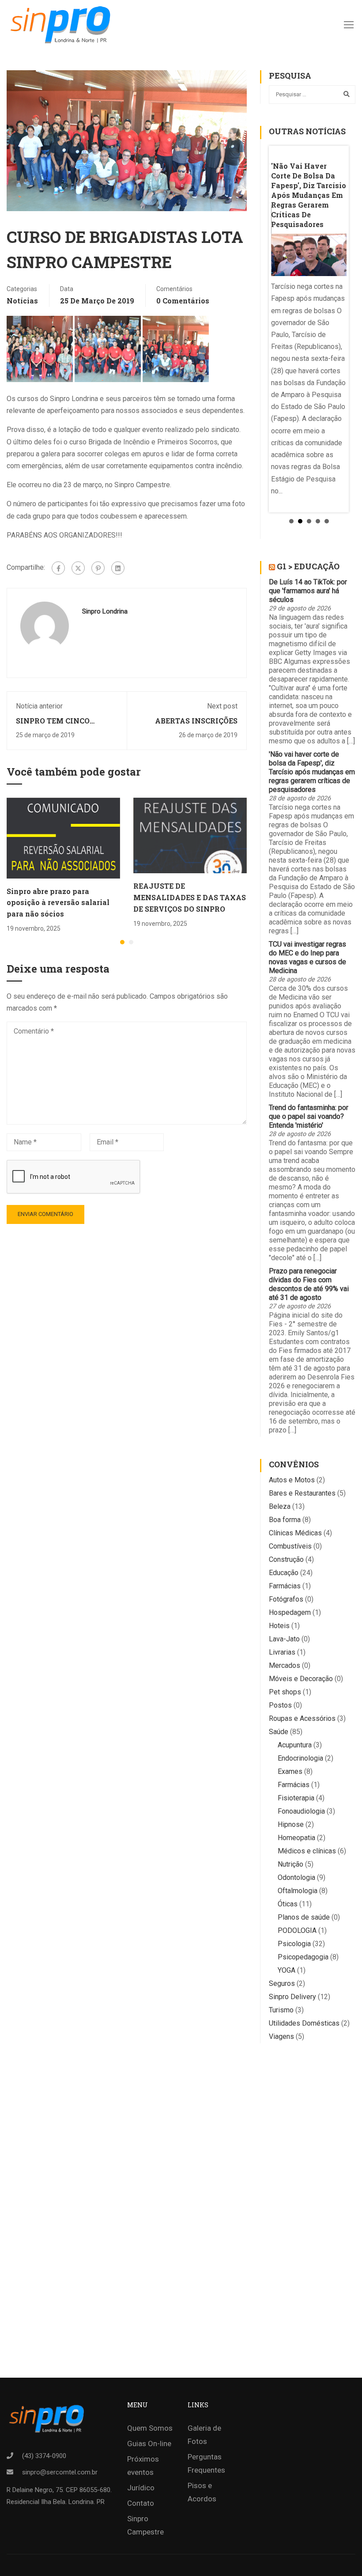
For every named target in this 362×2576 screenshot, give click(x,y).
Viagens (281, 2036)
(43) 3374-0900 (44, 2456)
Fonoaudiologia (301, 1811)
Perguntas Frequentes (206, 2463)
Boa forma (285, 1520)
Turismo (281, 2010)
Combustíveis (290, 1546)
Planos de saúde (304, 1917)
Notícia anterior (39, 706)
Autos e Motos (292, 1480)
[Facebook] (58, 568)
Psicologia (294, 1944)
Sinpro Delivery (292, 1997)
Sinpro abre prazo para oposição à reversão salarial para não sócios (58, 902)
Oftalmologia (298, 1891)
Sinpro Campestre (145, 2525)
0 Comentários (183, 301)
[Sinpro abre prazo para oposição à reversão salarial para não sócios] (63, 838)
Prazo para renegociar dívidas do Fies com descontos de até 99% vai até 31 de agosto (309, 1284)
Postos (280, 1705)
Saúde (279, 1732)
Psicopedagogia (303, 1957)
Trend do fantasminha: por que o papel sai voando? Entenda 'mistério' (309, 1116)
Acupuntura (295, 1745)
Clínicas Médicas (295, 1533)
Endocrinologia (300, 1758)
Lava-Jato (284, 1639)
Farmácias (285, 1586)
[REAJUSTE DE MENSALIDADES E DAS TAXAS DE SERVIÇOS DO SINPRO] (190, 835)
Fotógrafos (286, 1599)
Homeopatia (296, 1838)
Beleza (280, 1506)
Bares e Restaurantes (302, 1493)
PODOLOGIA (297, 1930)
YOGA (287, 1970)
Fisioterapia (296, 1798)
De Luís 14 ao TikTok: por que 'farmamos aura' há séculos (308, 591)
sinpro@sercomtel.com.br (60, 2472)
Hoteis (279, 1626)
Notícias (22, 301)
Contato (141, 2503)
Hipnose (291, 1824)
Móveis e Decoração (301, 1679)
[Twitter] (78, 568)
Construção (286, 1559)
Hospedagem (290, 1612)
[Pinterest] (98, 568)
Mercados (285, 1665)
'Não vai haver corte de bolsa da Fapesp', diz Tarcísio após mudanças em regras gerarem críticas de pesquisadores (312, 772)
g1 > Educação (308, 566)
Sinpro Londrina (105, 611)
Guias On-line (149, 2443)
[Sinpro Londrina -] (63, 24)
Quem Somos (150, 2428)
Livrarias (282, 1652)
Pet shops (285, 1692)
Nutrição (290, 1864)
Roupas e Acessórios (302, 1718)
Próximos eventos (143, 2466)
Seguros (282, 1983)
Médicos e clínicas (307, 1851)
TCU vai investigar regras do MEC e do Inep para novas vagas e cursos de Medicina (307, 957)
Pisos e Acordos (202, 2492)
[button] (122, 942)
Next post (222, 706)
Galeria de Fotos (204, 2435)
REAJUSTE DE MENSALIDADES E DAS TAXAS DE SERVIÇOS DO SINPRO (190, 897)
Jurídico (141, 2488)
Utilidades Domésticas (304, 2023)
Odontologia (296, 1877)
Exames (290, 1771)
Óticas (288, 1904)
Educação (284, 1573)
